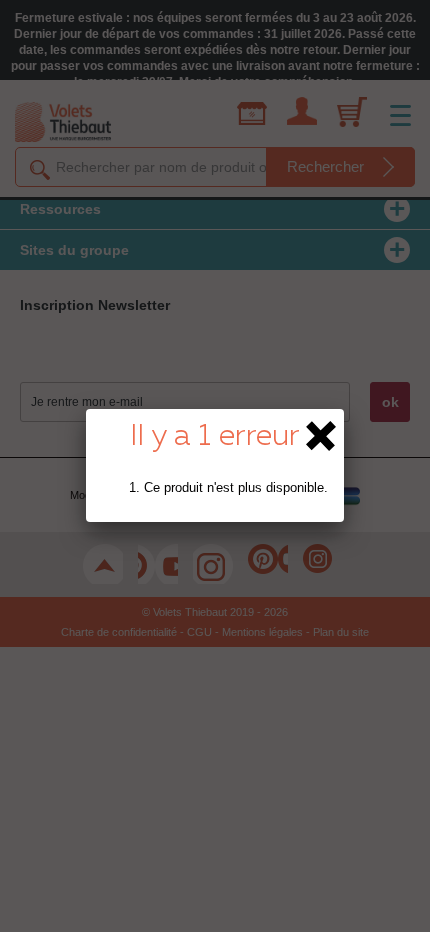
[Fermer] (319, 434)
